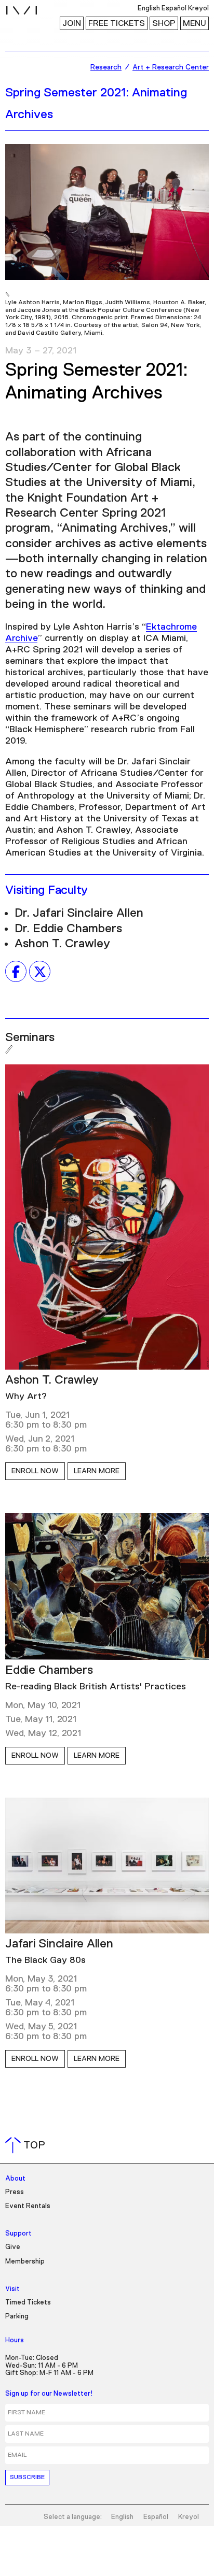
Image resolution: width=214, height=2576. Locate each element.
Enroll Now (35, 1471)
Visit (12, 2289)
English (122, 2517)
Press (15, 2192)
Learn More (97, 1471)
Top (27, 2145)
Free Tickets (117, 23)
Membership (25, 2262)
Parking (17, 2317)
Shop (164, 23)
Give (13, 2247)
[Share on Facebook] (16, 972)
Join (72, 23)
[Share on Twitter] (40, 972)
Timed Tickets (28, 2303)
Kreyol (189, 2517)
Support (18, 2234)
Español (156, 2517)
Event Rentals (28, 2206)
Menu (195, 23)
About (15, 2179)
